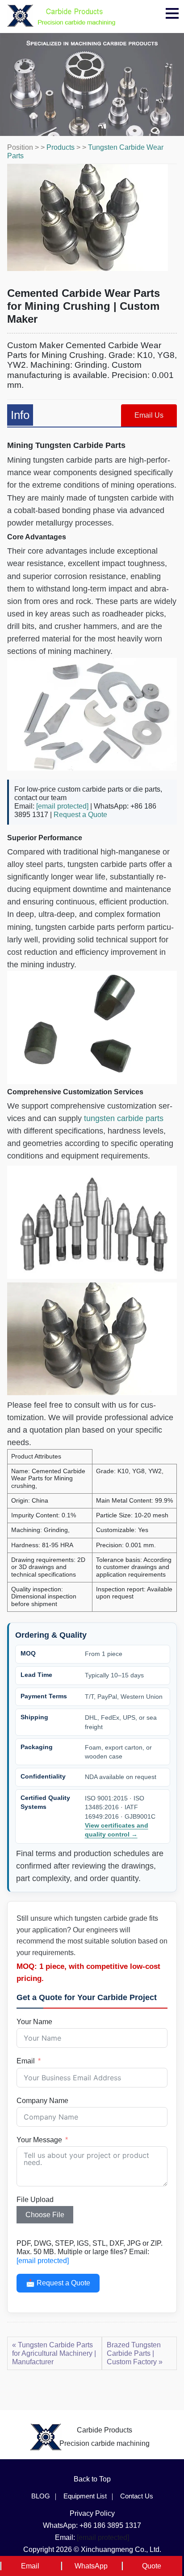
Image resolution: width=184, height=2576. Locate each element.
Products (61, 147)
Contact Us (137, 2496)
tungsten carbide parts (124, 1118)
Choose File (45, 2215)
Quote (152, 2566)
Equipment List (85, 2496)
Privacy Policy (92, 2513)
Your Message (39, 2140)
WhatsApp (91, 2566)
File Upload (35, 2200)
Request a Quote (80, 815)
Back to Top (92, 2479)
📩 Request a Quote (58, 2283)
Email (26, 2061)
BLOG (41, 2496)
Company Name (42, 2101)
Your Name (34, 2022)
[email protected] (62, 806)
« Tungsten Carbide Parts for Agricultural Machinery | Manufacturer (54, 2353)
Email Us (149, 415)
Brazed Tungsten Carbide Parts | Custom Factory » (135, 2353)
